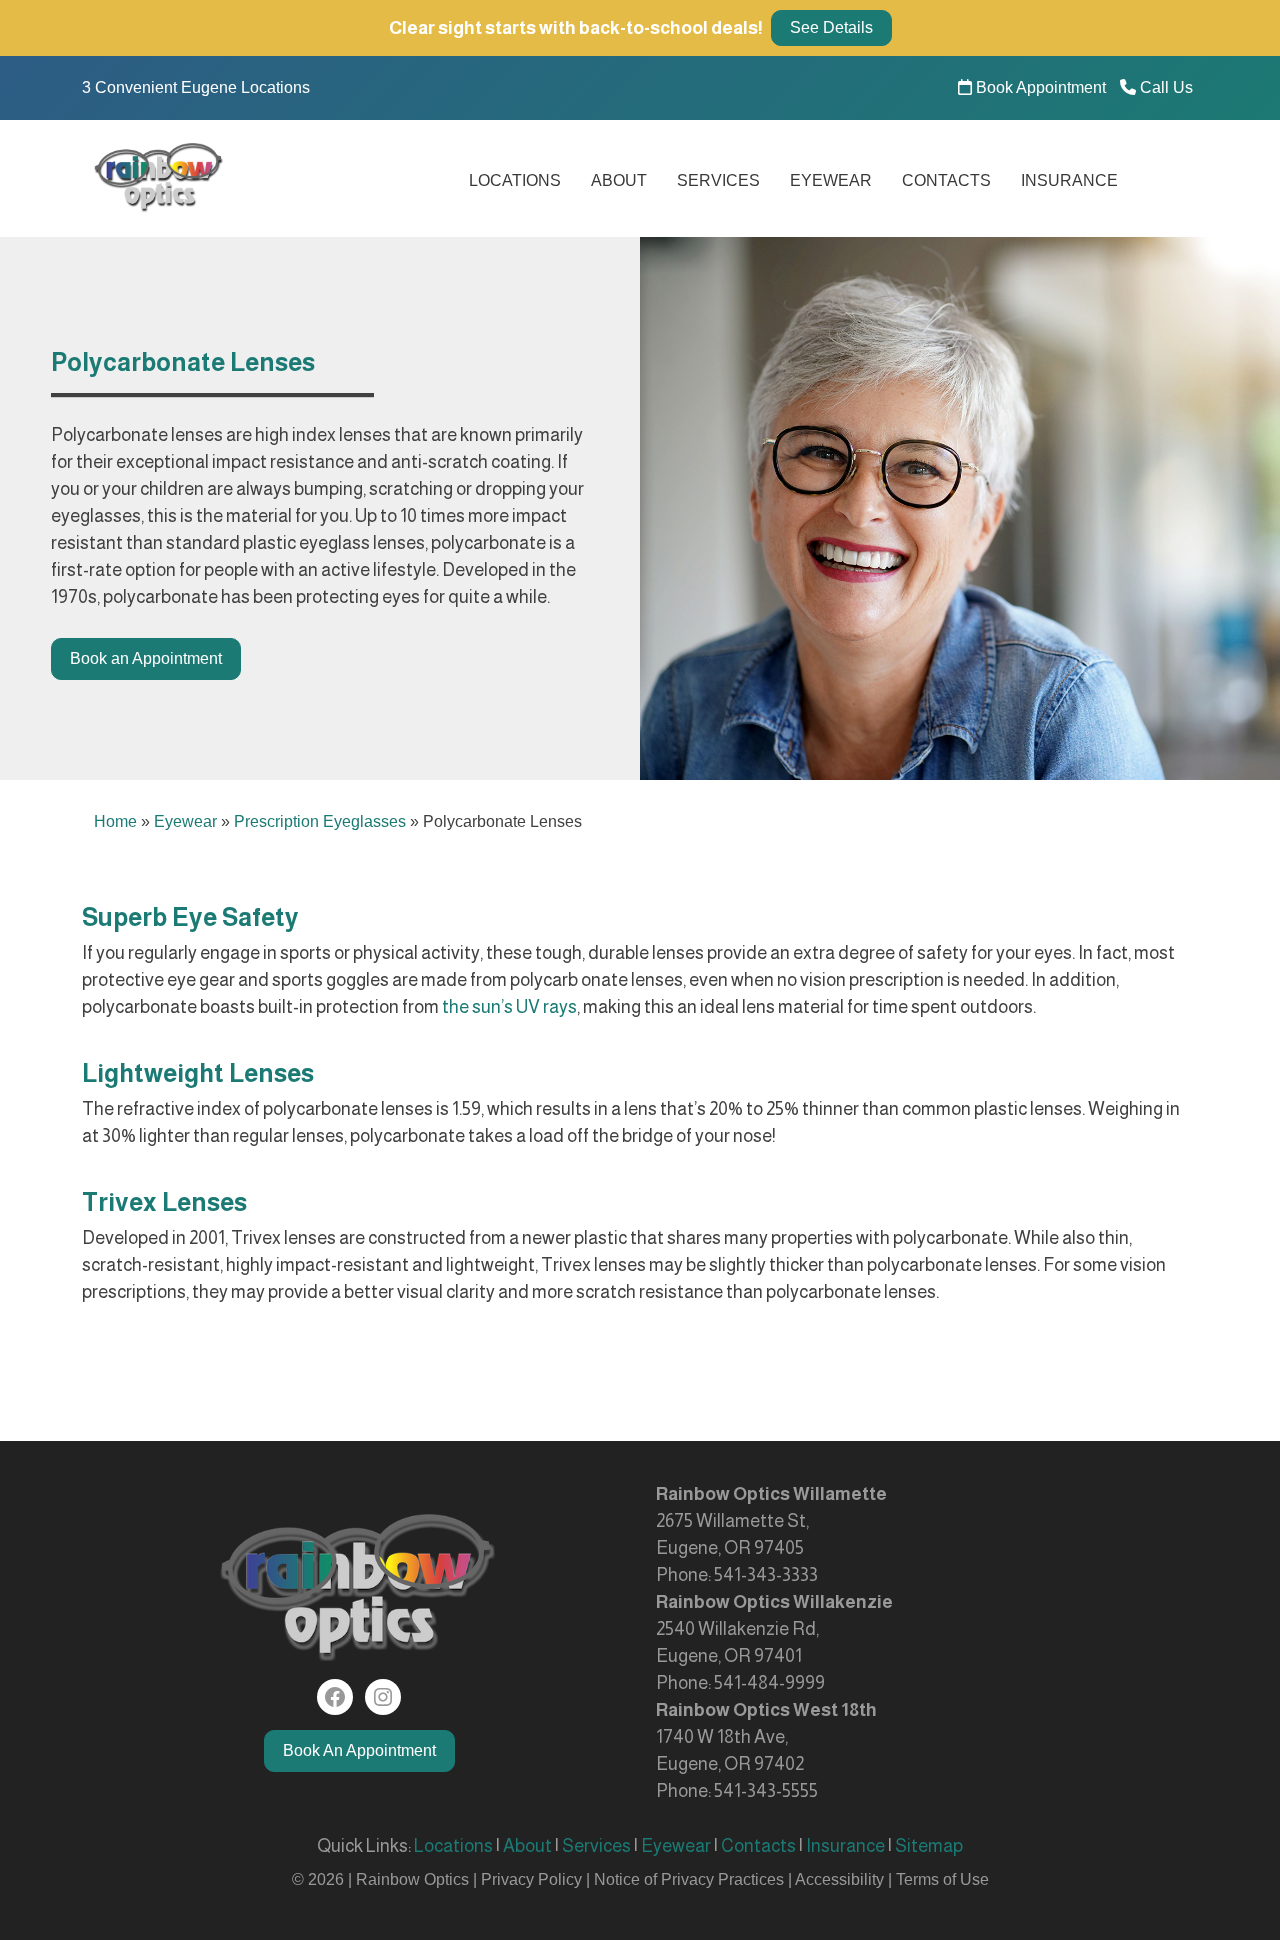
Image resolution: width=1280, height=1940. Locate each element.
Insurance (1069, 180)
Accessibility (839, 1879)
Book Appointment (1039, 87)
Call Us (1164, 87)
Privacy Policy (533, 1879)
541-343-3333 (766, 1575)
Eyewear (831, 180)
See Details (831, 27)
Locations (515, 180)
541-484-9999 (769, 1683)
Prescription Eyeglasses (320, 821)
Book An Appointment (359, 1750)
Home (115, 821)
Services (718, 180)
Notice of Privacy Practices (689, 1879)
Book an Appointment (146, 658)
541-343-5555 (766, 1791)
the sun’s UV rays (509, 1007)
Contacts (946, 180)
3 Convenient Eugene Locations (196, 87)
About (619, 180)
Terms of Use (942, 1879)
